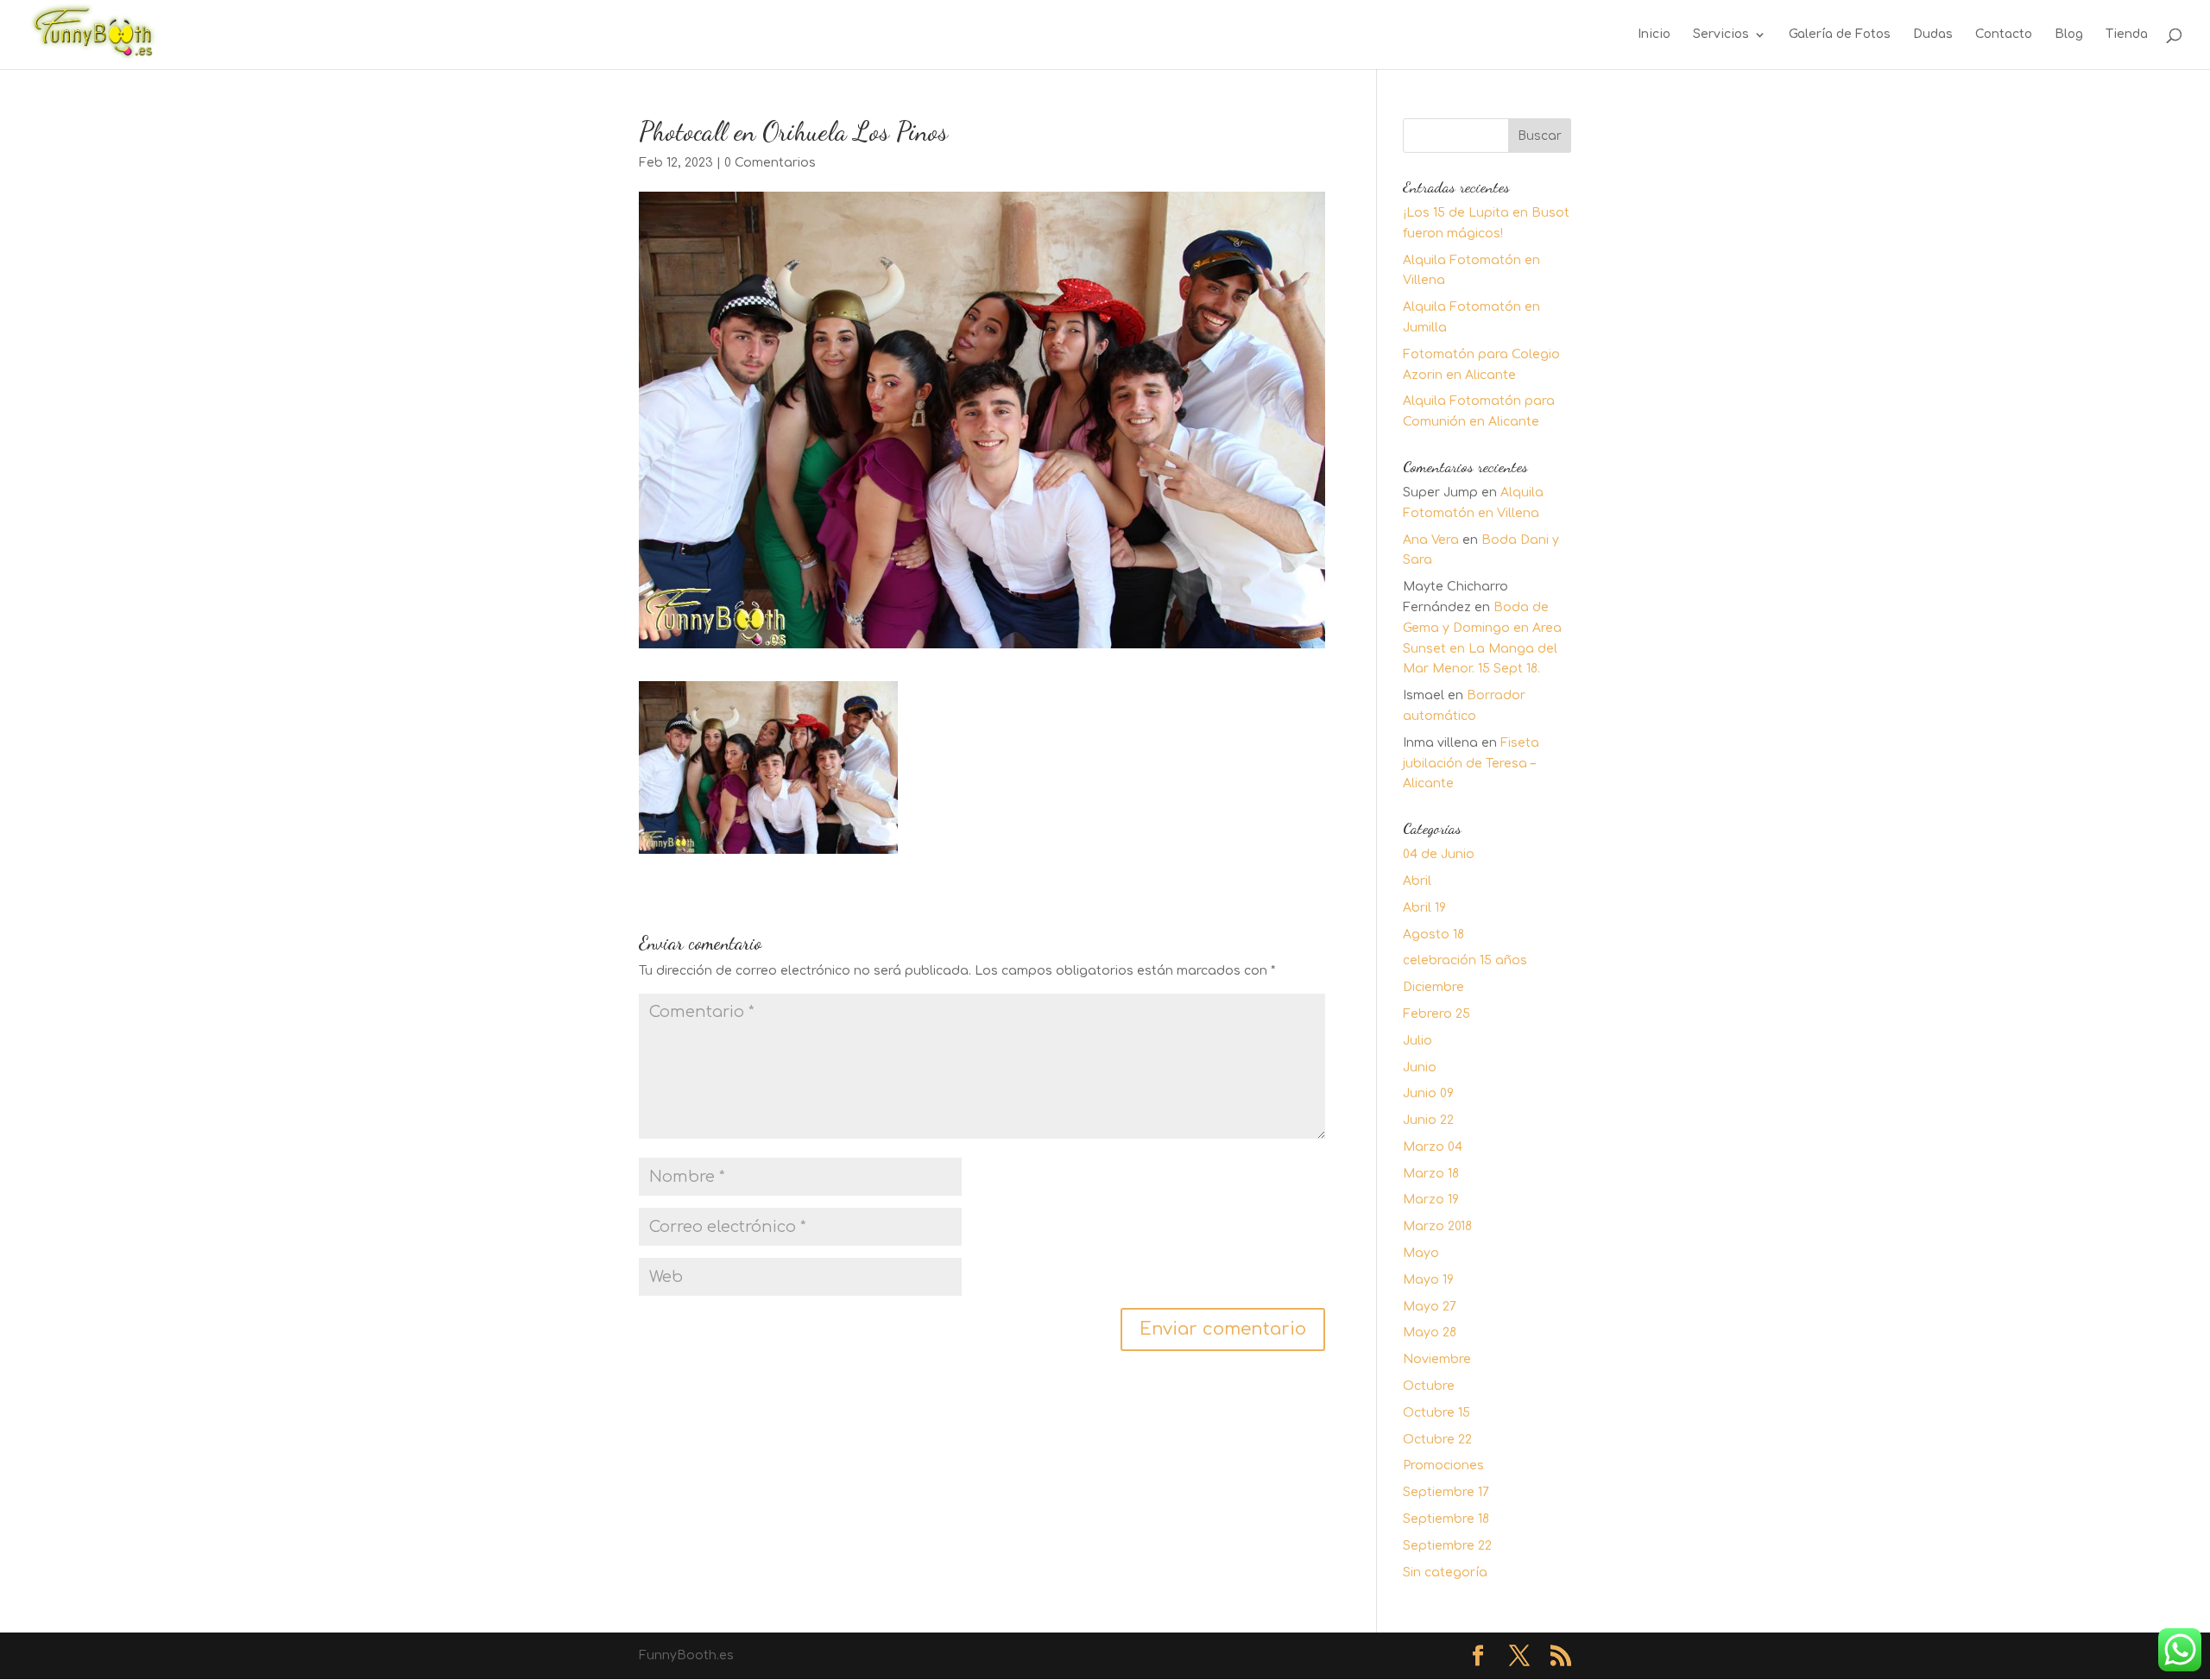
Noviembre (1437, 1359)
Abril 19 (1424, 908)
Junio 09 (1428, 1093)
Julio (1418, 1041)
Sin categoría (1445, 1573)
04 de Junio (1439, 854)
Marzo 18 (1431, 1174)
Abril (1417, 881)
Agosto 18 (1433, 935)
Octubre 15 (1436, 1413)
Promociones (1443, 1465)
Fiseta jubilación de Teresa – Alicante (1471, 764)
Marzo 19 (1431, 1200)
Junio (1420, 1067)
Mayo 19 (1428, 1280)
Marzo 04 (1433, 1147)
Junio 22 (1428, 1120)
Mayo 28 (1430, 1333)
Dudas (1933, 35)
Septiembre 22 (1447, 1546)
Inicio (1654, 35)
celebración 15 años (1465, 960)
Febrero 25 (1436, 1014)
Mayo (1421, 1253)
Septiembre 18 (1446, 1519)
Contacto (2004, 35)
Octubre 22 (1437, 1440)
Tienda (2127, 35)
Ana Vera (1431, 540)
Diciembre (1433, 987)
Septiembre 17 (1446, 1492)
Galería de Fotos (1840, 35)
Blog (2069, 35)
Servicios (1721, 35)
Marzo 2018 (1437, 1226)
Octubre (1429, 1386)
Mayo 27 (1430, 1307)
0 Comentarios (770, 163)
